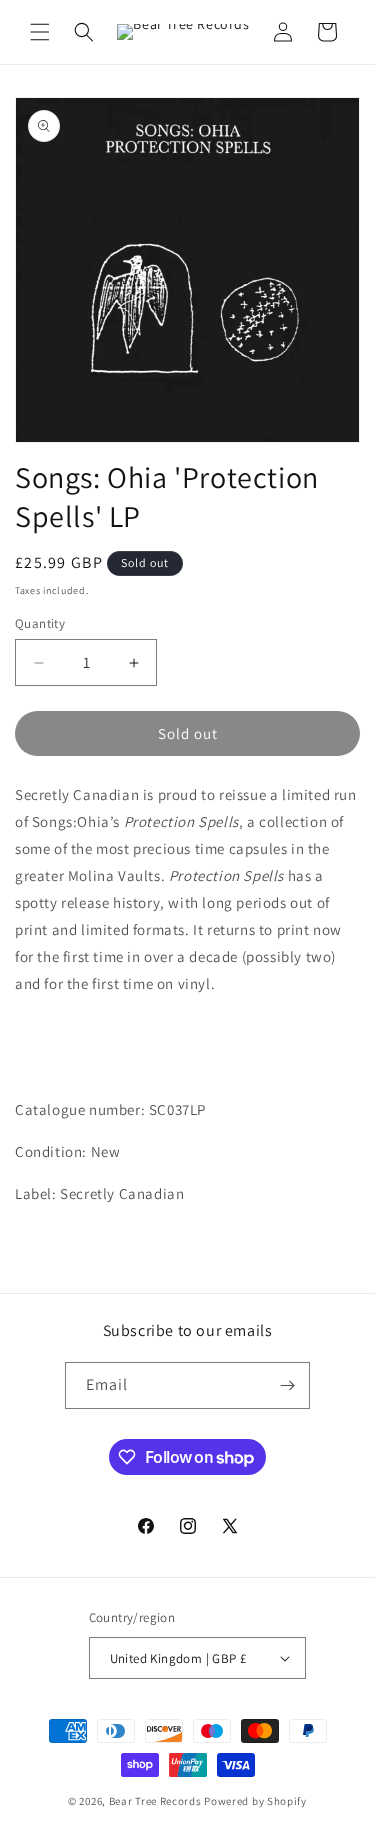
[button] (40, 32)
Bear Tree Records (155, 1801)
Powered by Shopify (255, 1801)
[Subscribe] (287, 1385)
